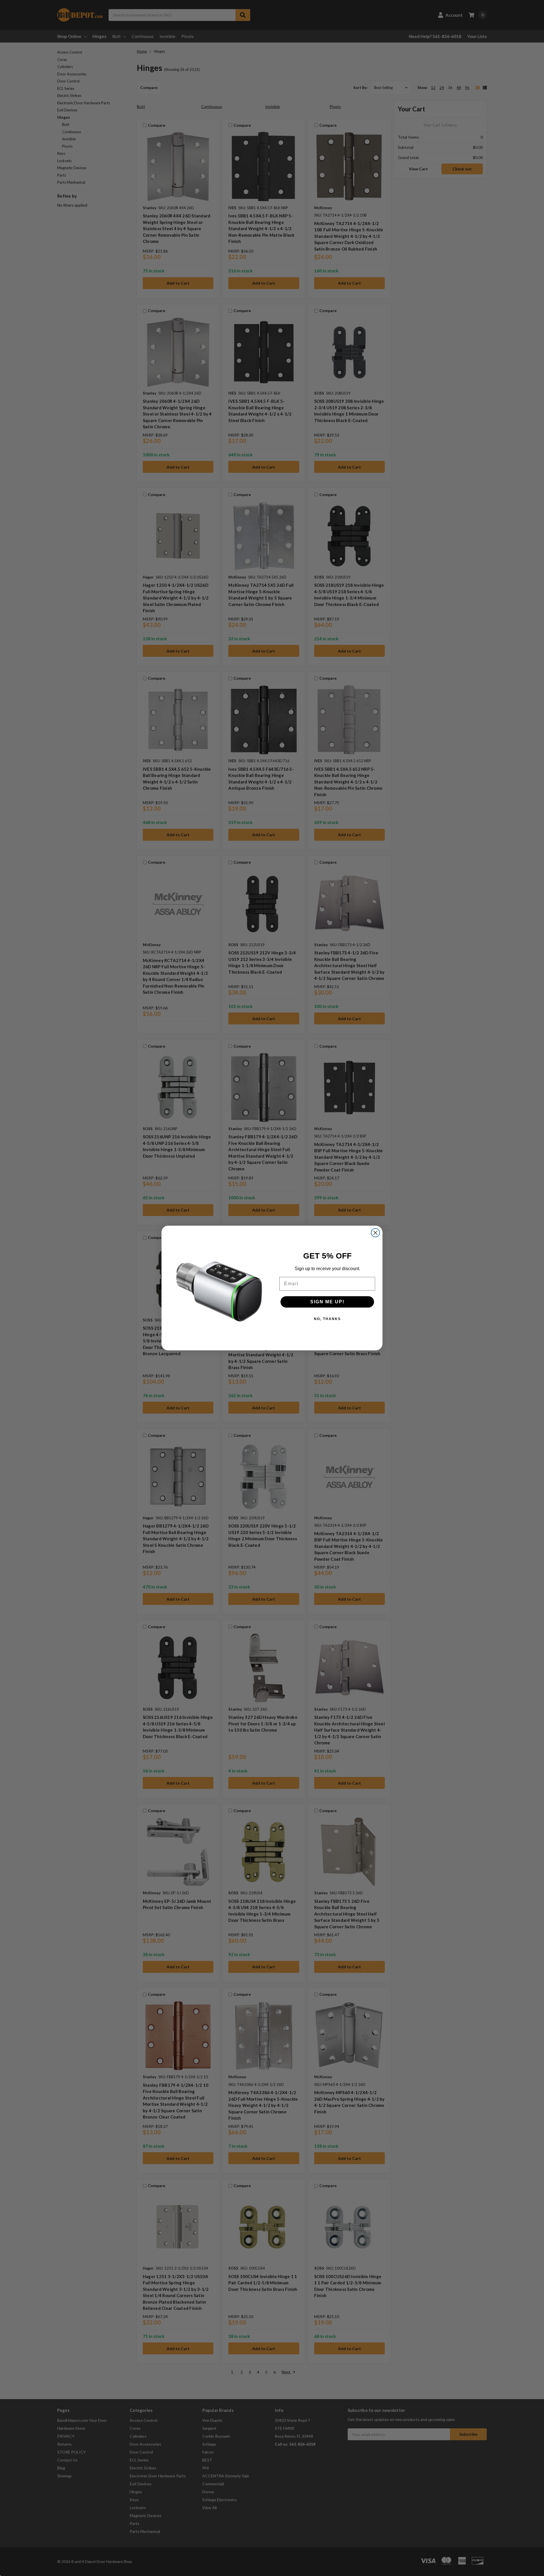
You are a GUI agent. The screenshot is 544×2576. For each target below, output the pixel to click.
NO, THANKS (327, 1319)
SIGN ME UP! (327, 1302)
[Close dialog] (375, 1233)
